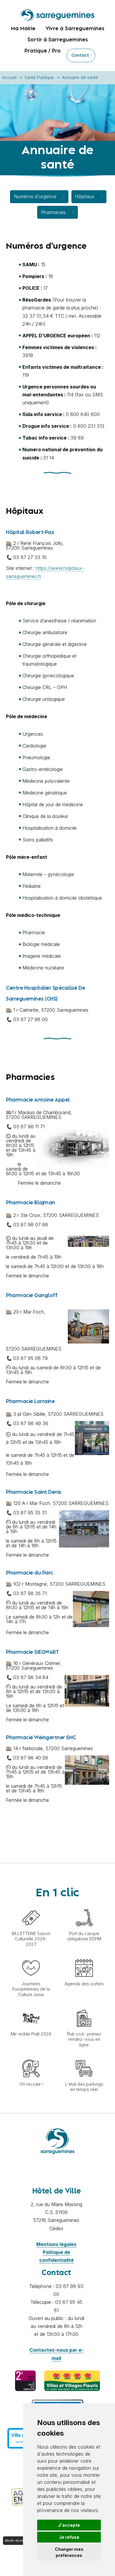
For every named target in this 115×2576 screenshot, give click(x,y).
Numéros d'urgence (35, 196)
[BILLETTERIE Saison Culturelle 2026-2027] (31, 1906)
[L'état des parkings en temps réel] (84, 2057)
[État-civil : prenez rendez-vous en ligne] (84, 2006)
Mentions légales (56, 2244)
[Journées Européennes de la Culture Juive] (31, 1956)
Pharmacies (53, 212)
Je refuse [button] (69, 2537)
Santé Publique (39, 77)
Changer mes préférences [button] (69, 2552)
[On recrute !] (31, 2057)
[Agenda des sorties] (84, 1956)
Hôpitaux (85, 196)
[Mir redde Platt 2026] (31, 2006)
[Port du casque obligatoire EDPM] (84, 1906)
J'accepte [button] (69, 2525)
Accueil (9, 77)
